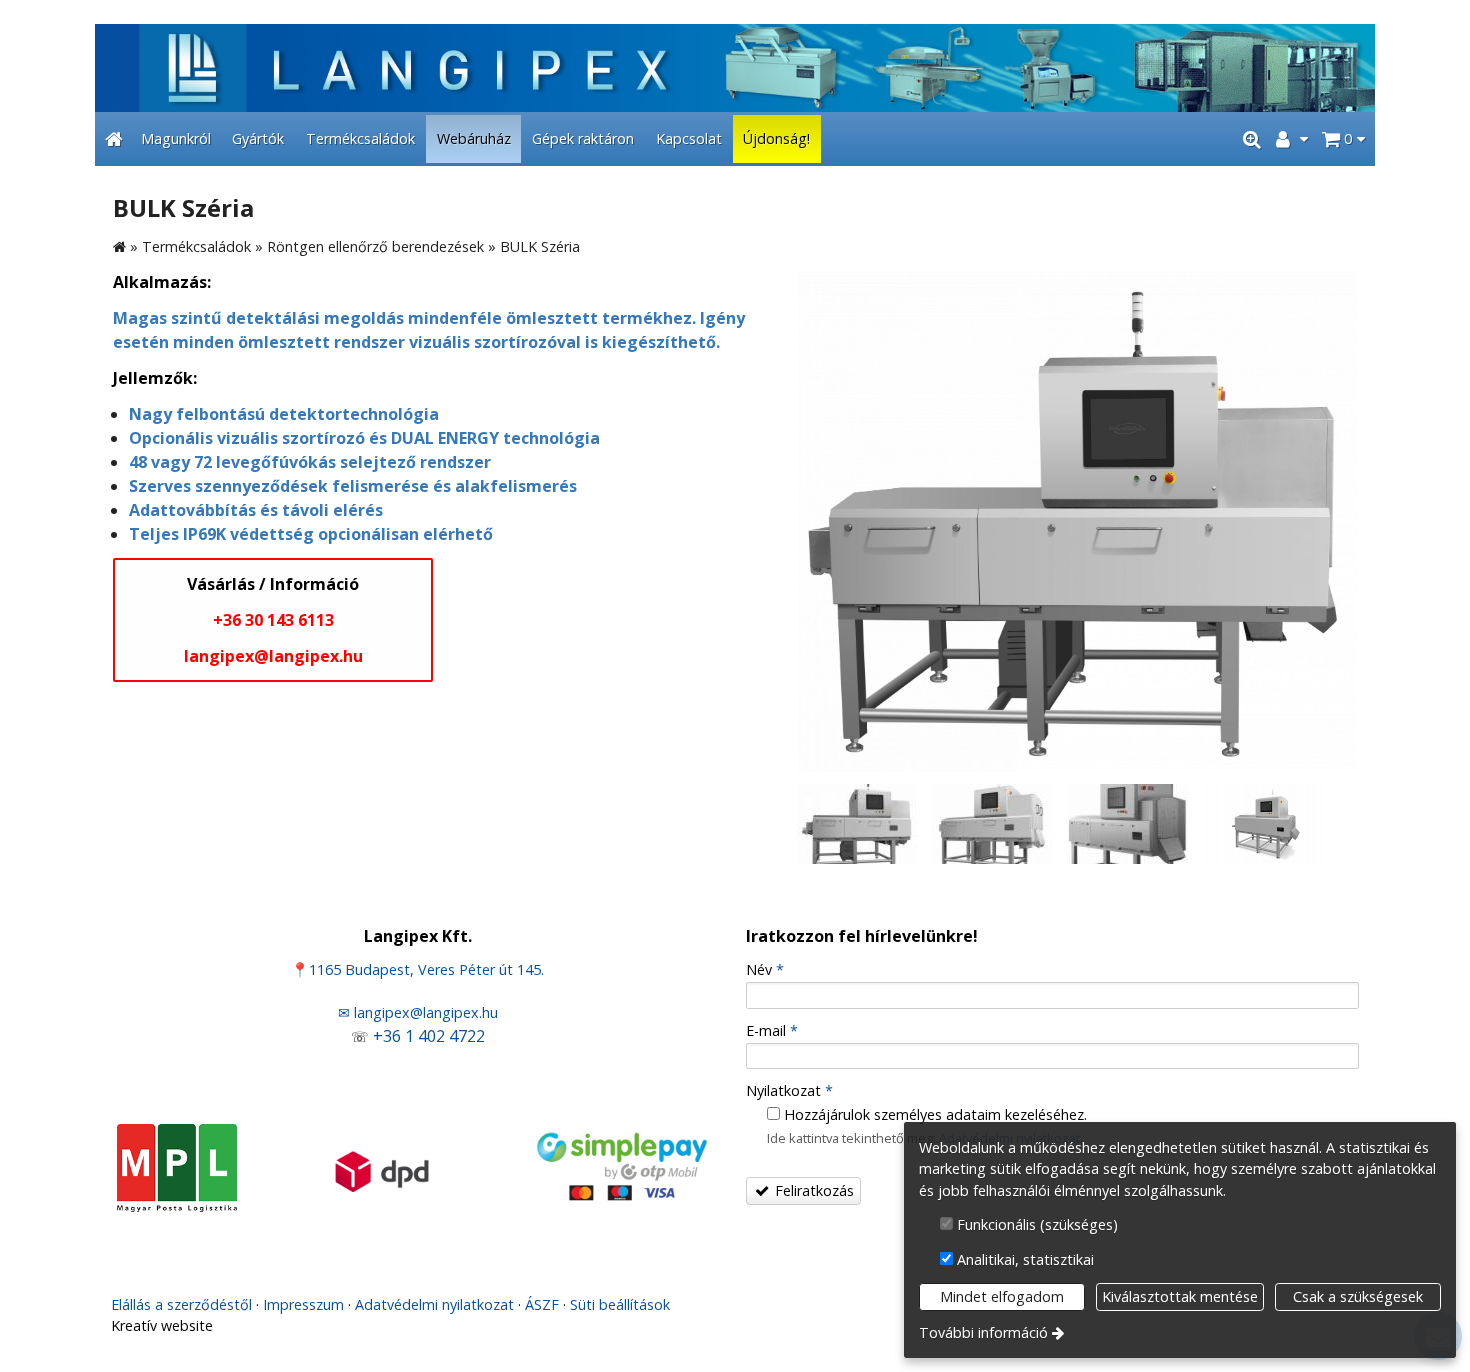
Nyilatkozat (789, 1090)
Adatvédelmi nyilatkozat (434, 1304)
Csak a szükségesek (1358, 1296)
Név (765, 969)
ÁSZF (542, 1304)
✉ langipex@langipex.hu (418, 1012)
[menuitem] (114, 139)
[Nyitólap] (735, 68)
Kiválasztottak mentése (1180, 1296)
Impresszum (303, 1304)
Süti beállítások (620, 1304)
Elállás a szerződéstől (181, 1304)
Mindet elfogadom (1002, 1296)
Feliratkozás (812, 1190)
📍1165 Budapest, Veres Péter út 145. (417, 969)
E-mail (772, 1030)
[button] (1343, 139)
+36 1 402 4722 (429, 1036)
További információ (983, 1332)
